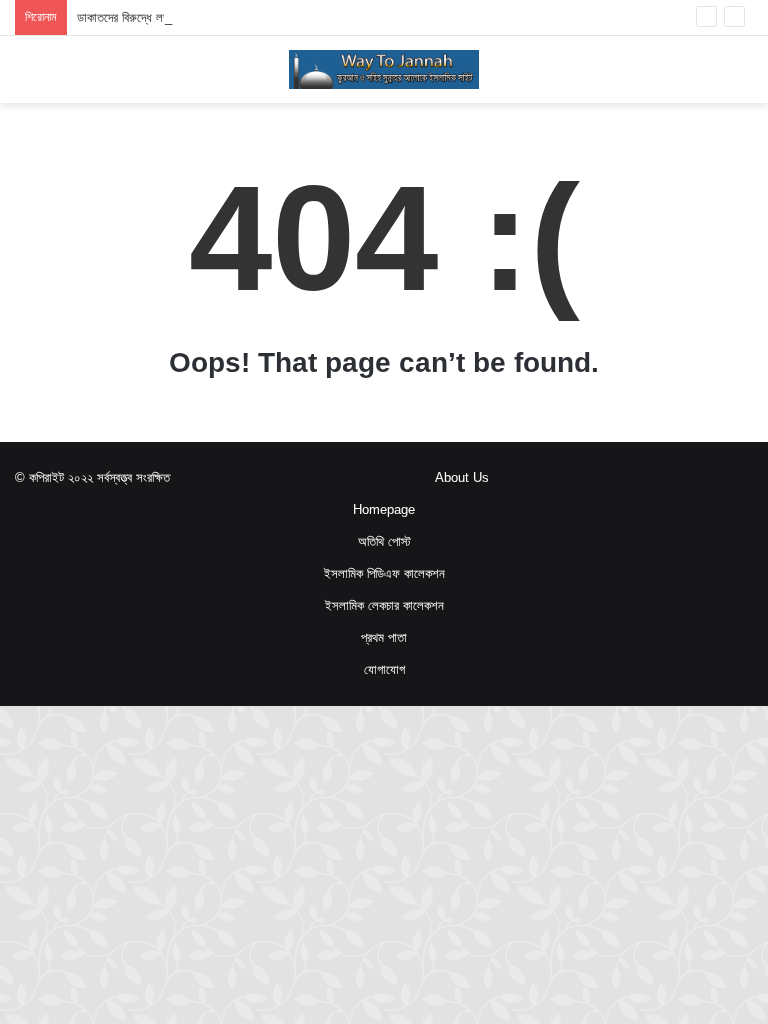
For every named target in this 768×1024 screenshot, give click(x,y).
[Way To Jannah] (384, 69)
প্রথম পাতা (384, 637)
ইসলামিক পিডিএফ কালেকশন (384, 573)
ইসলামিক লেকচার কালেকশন (384, 605)
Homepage (384, 509)
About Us (462, 477)
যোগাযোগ (384, 669)
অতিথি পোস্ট (384, 541)
